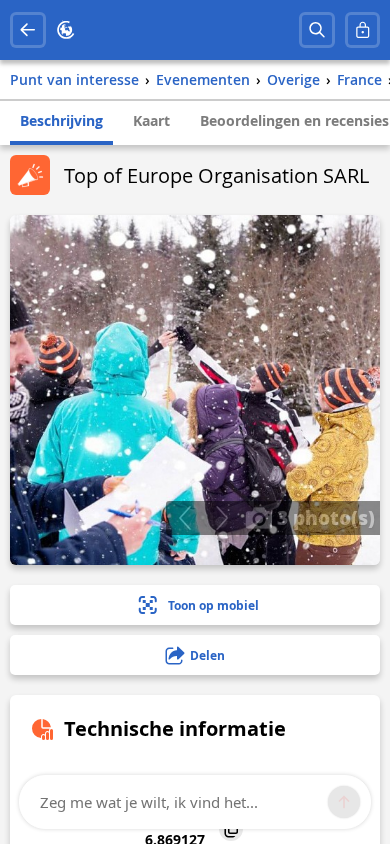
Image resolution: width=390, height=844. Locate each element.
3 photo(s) (323, 517)
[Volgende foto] (221, 518)
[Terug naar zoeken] (28, 30)
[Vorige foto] (184, 518)
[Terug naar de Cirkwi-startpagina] (66, 30)
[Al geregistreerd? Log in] (363, 30)
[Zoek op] (317, 30)
